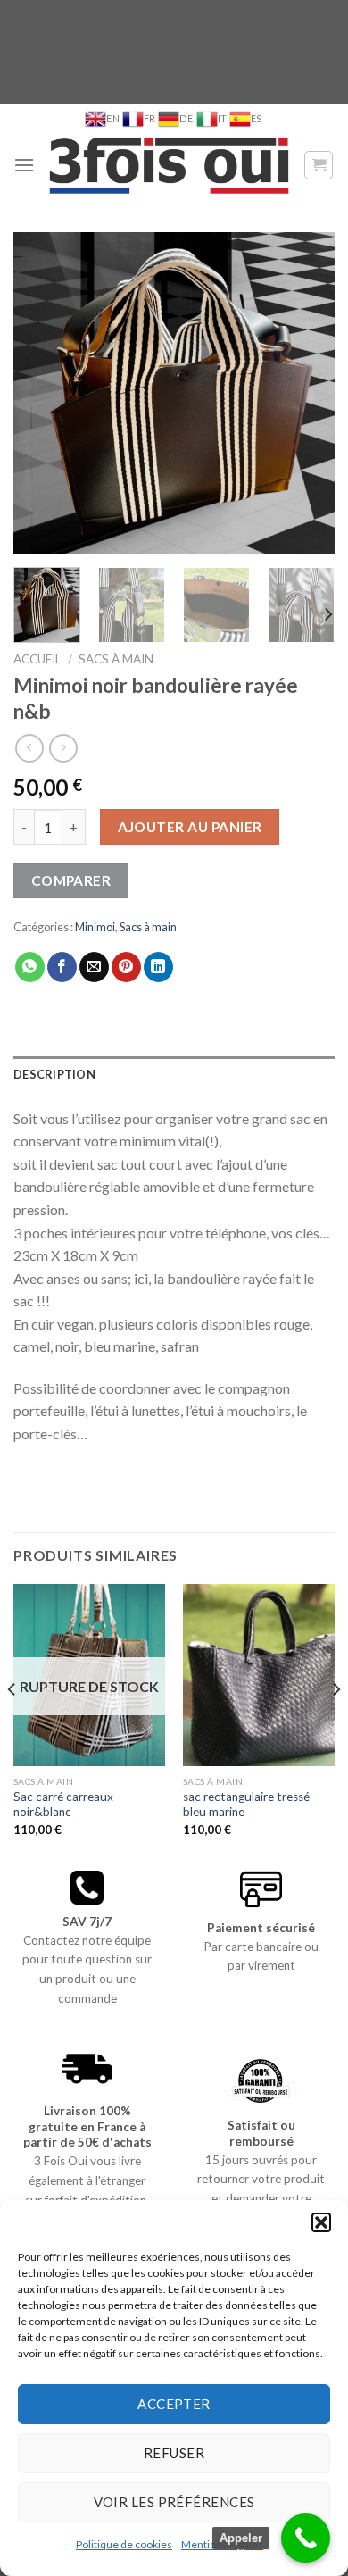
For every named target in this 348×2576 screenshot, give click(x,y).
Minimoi (95, 927)
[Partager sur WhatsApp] (30, 967)
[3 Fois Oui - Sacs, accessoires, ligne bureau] (169, 165)
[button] (321, 2222)
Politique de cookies (124, 2544)
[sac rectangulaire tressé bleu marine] (259, 1675)
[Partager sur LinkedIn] (158, 967)
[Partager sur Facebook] (62, 967)
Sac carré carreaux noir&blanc (63, 1805)
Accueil (37, 659)
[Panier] (319, 165)
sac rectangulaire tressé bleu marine (246, 1805)
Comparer (71, 880)
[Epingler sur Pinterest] (126, 967)
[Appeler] (306, 2538)
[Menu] (24, 165)
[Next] (306, 393)
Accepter (174, 2404)
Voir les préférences (174, 2502)
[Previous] (42, 393)
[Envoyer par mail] (94, 967)
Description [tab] (54, 1074)
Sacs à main (116, 659)
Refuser (174, 2453)
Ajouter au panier (190, 827)
